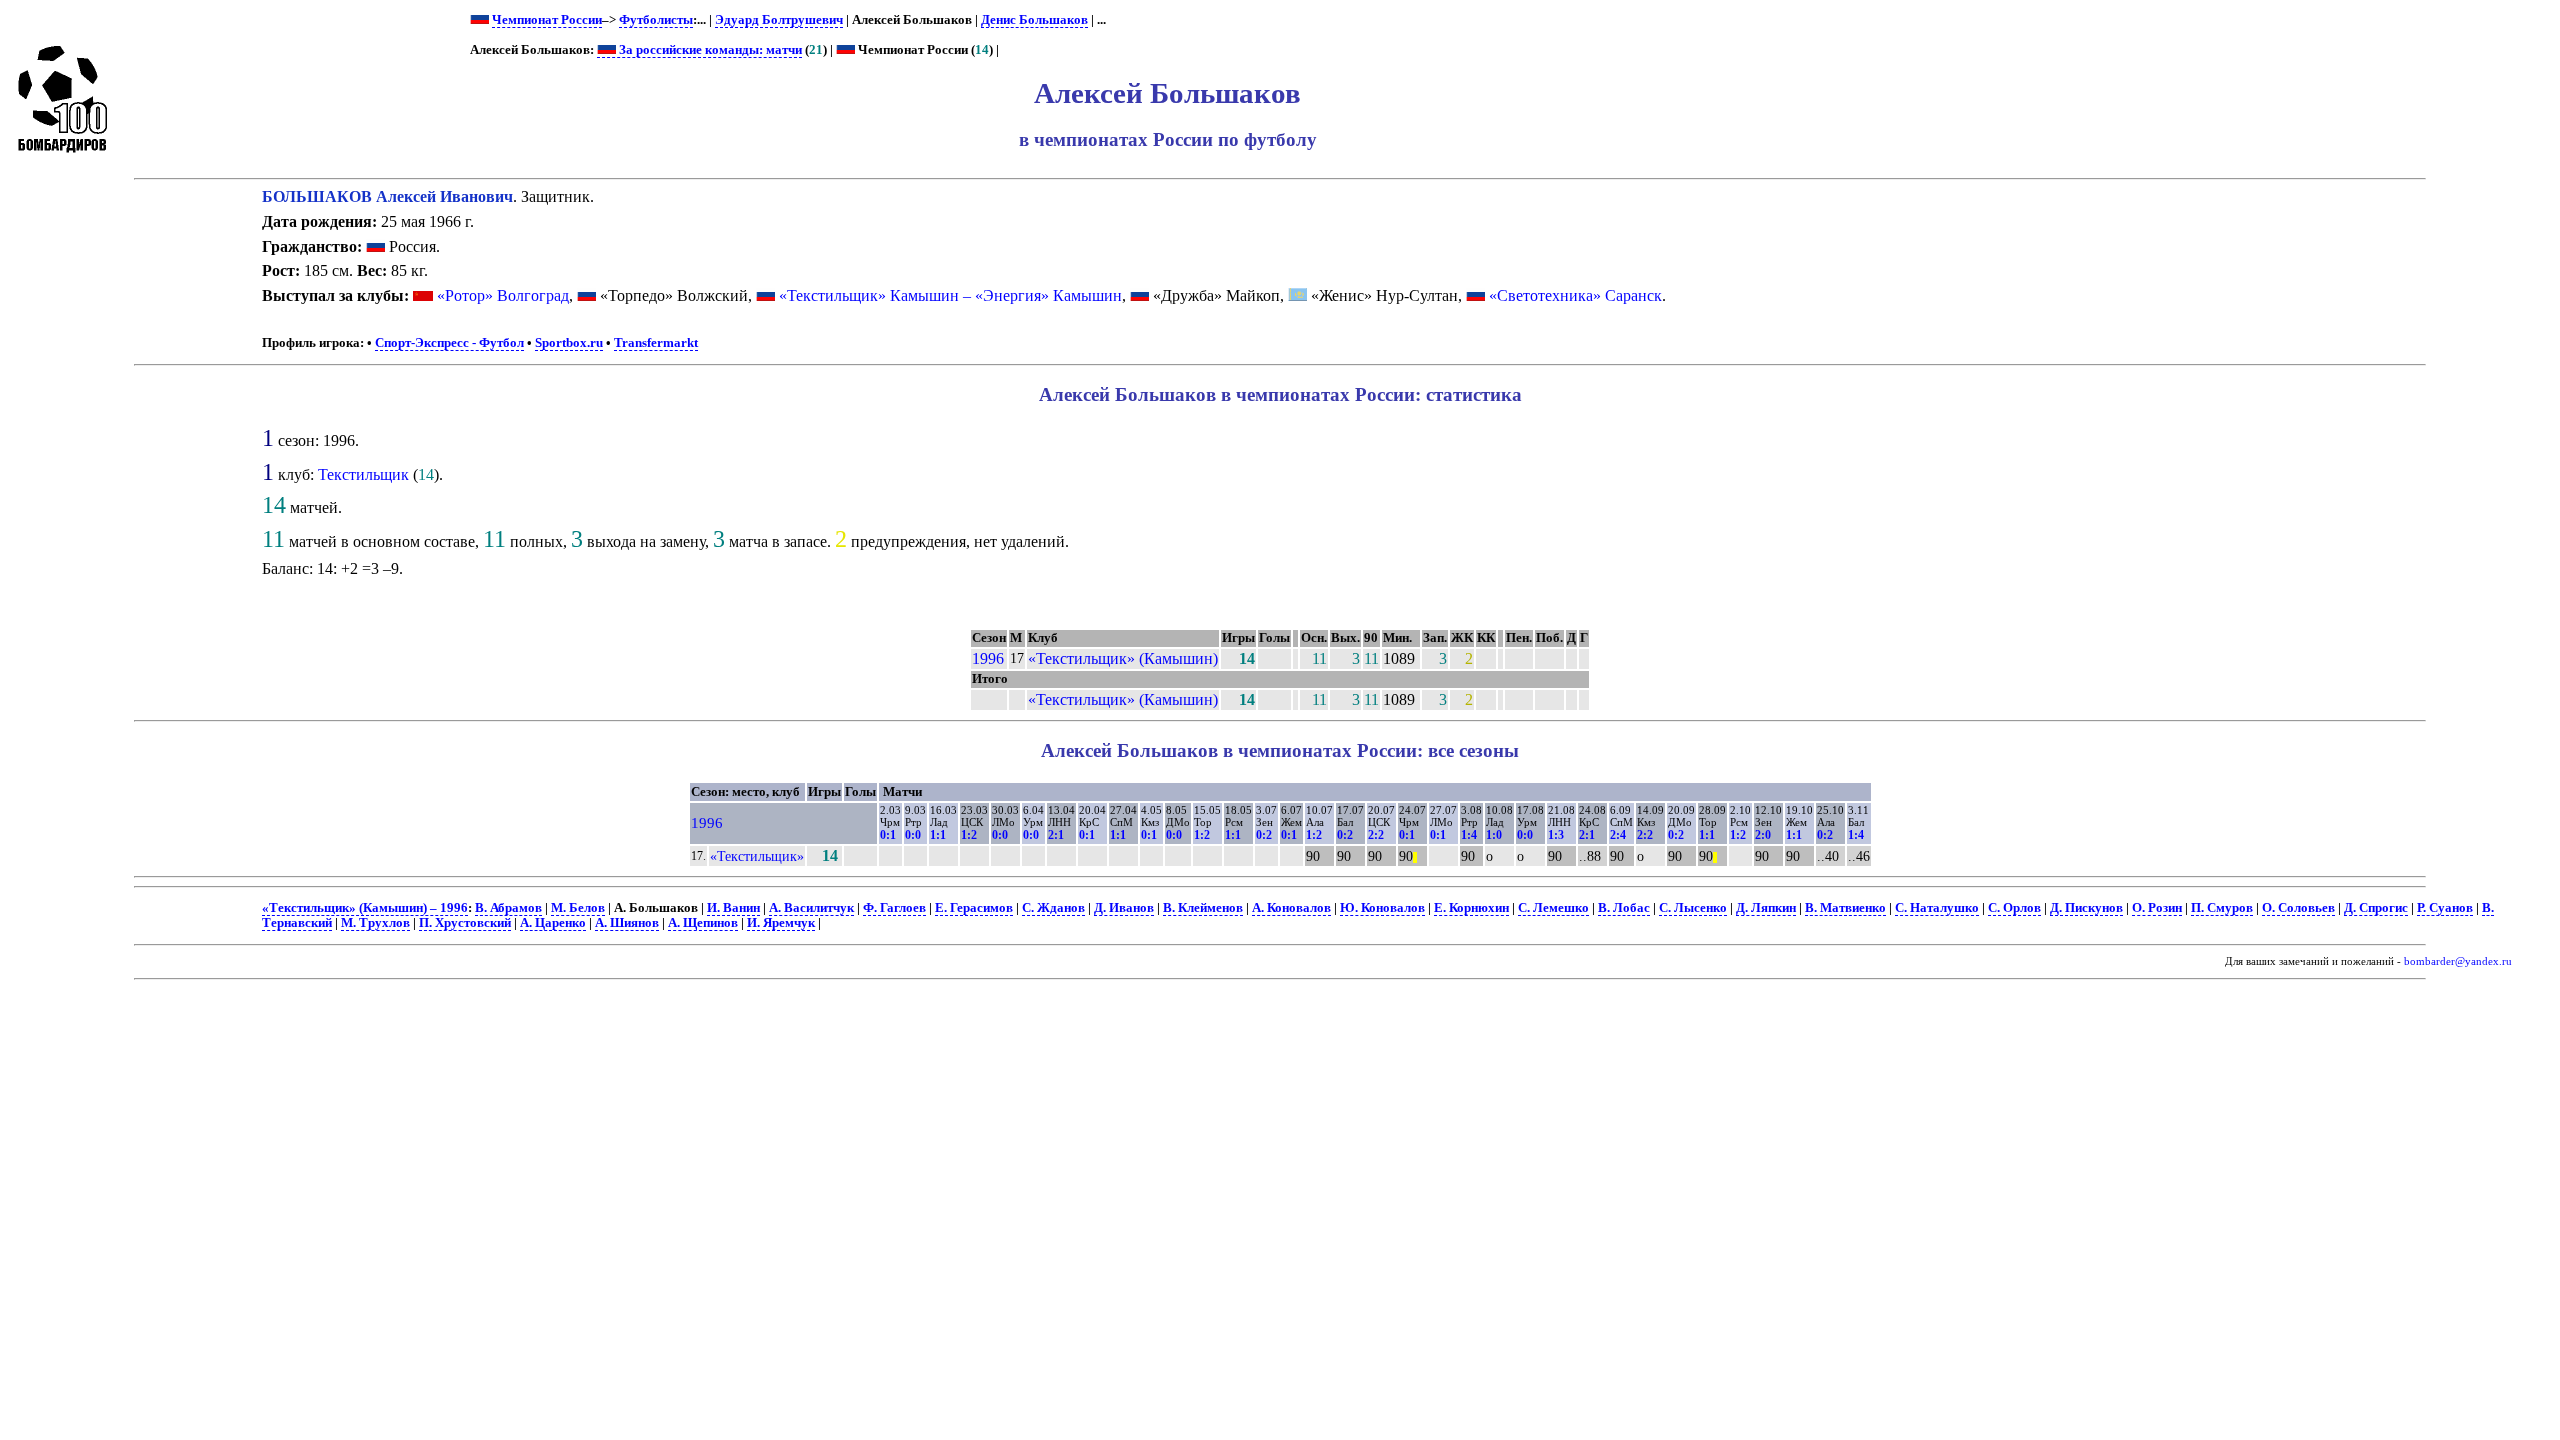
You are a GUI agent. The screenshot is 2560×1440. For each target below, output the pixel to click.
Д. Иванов (1124, 908)
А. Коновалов (1291, 908)
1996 (988, 658)
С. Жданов (1053, 908)
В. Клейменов (1203, 908)
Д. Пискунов (2086, 908)
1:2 (969, 835)
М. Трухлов (375, 923)
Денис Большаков (1034, 20)
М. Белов (578, 908)
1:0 (1494, 835)
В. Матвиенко (1845, 908)
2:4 (1618, 835)
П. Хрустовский (465, 923)
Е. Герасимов (974, 908)
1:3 (1556, 835)
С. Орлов (2014, 908)
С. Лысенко (1693, 908)
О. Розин (2157, 908)
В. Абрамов (508, 908)
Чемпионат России (547, 20)
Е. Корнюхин (1471, 908)
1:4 (1469, 835)
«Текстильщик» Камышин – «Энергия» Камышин (950, 295)
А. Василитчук (811, 908)
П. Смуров (2222, 908)
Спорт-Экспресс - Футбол (449, 343)
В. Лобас (1624, 908)
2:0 (1763, 835)
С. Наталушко (1937, 908)
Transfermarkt (656, 343)
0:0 (913, 835)
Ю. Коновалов (1382, 908)
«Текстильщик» (757, 856)
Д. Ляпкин (1766, 908)
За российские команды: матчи (709, 50)
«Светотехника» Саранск (1575, 295)
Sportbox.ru (569, 343)
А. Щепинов (703, 923)
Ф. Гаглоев (894, 908)
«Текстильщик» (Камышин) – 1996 (365, 908)
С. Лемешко (1553, 908)
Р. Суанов (2445, 908)
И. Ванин (733, 908)
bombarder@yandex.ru (2458, 961)
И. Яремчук (781, 923)
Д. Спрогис (2376, 908)
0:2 (1264, 835)
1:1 (938, 835)
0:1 (888, 835)
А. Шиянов (627, 923)
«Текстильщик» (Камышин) (1123, 658)
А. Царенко (553, 923)
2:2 (1376, 835)
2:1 (1056, 835)
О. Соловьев (2298, 908)
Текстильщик (363, 474)
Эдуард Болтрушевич (779, 20)
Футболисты (656, 20)
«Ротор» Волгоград (503, 295)
